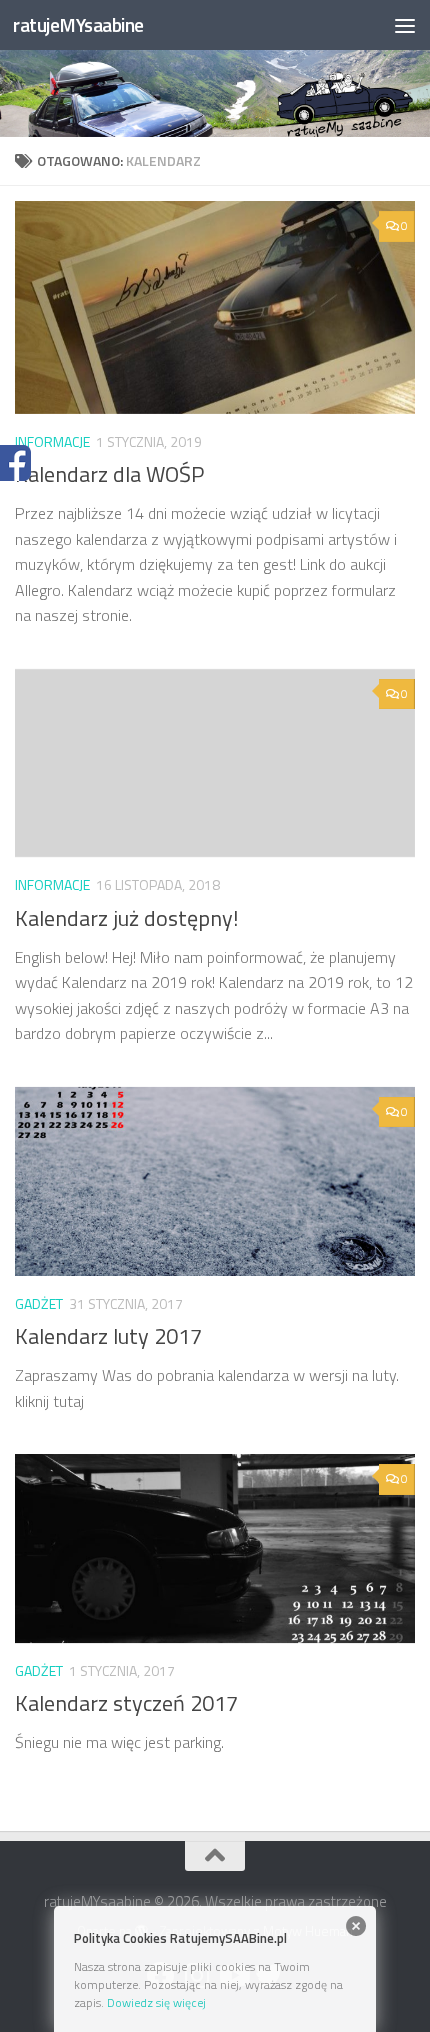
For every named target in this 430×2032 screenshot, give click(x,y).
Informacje (52, 441)
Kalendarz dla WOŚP (109, 474)
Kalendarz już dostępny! (127, 918)
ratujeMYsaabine (78, 24)
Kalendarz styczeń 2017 (126, 1703)
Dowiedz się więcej (156, 2002)
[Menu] (405, 25)
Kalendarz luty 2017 (108, 1336)
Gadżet (39, 1303)
